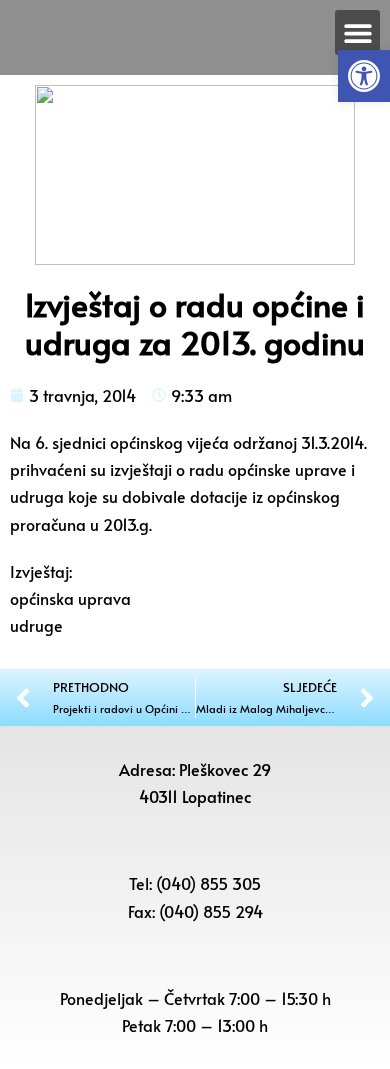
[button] (364, 76)
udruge (36, 625)
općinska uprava (70, 598)
